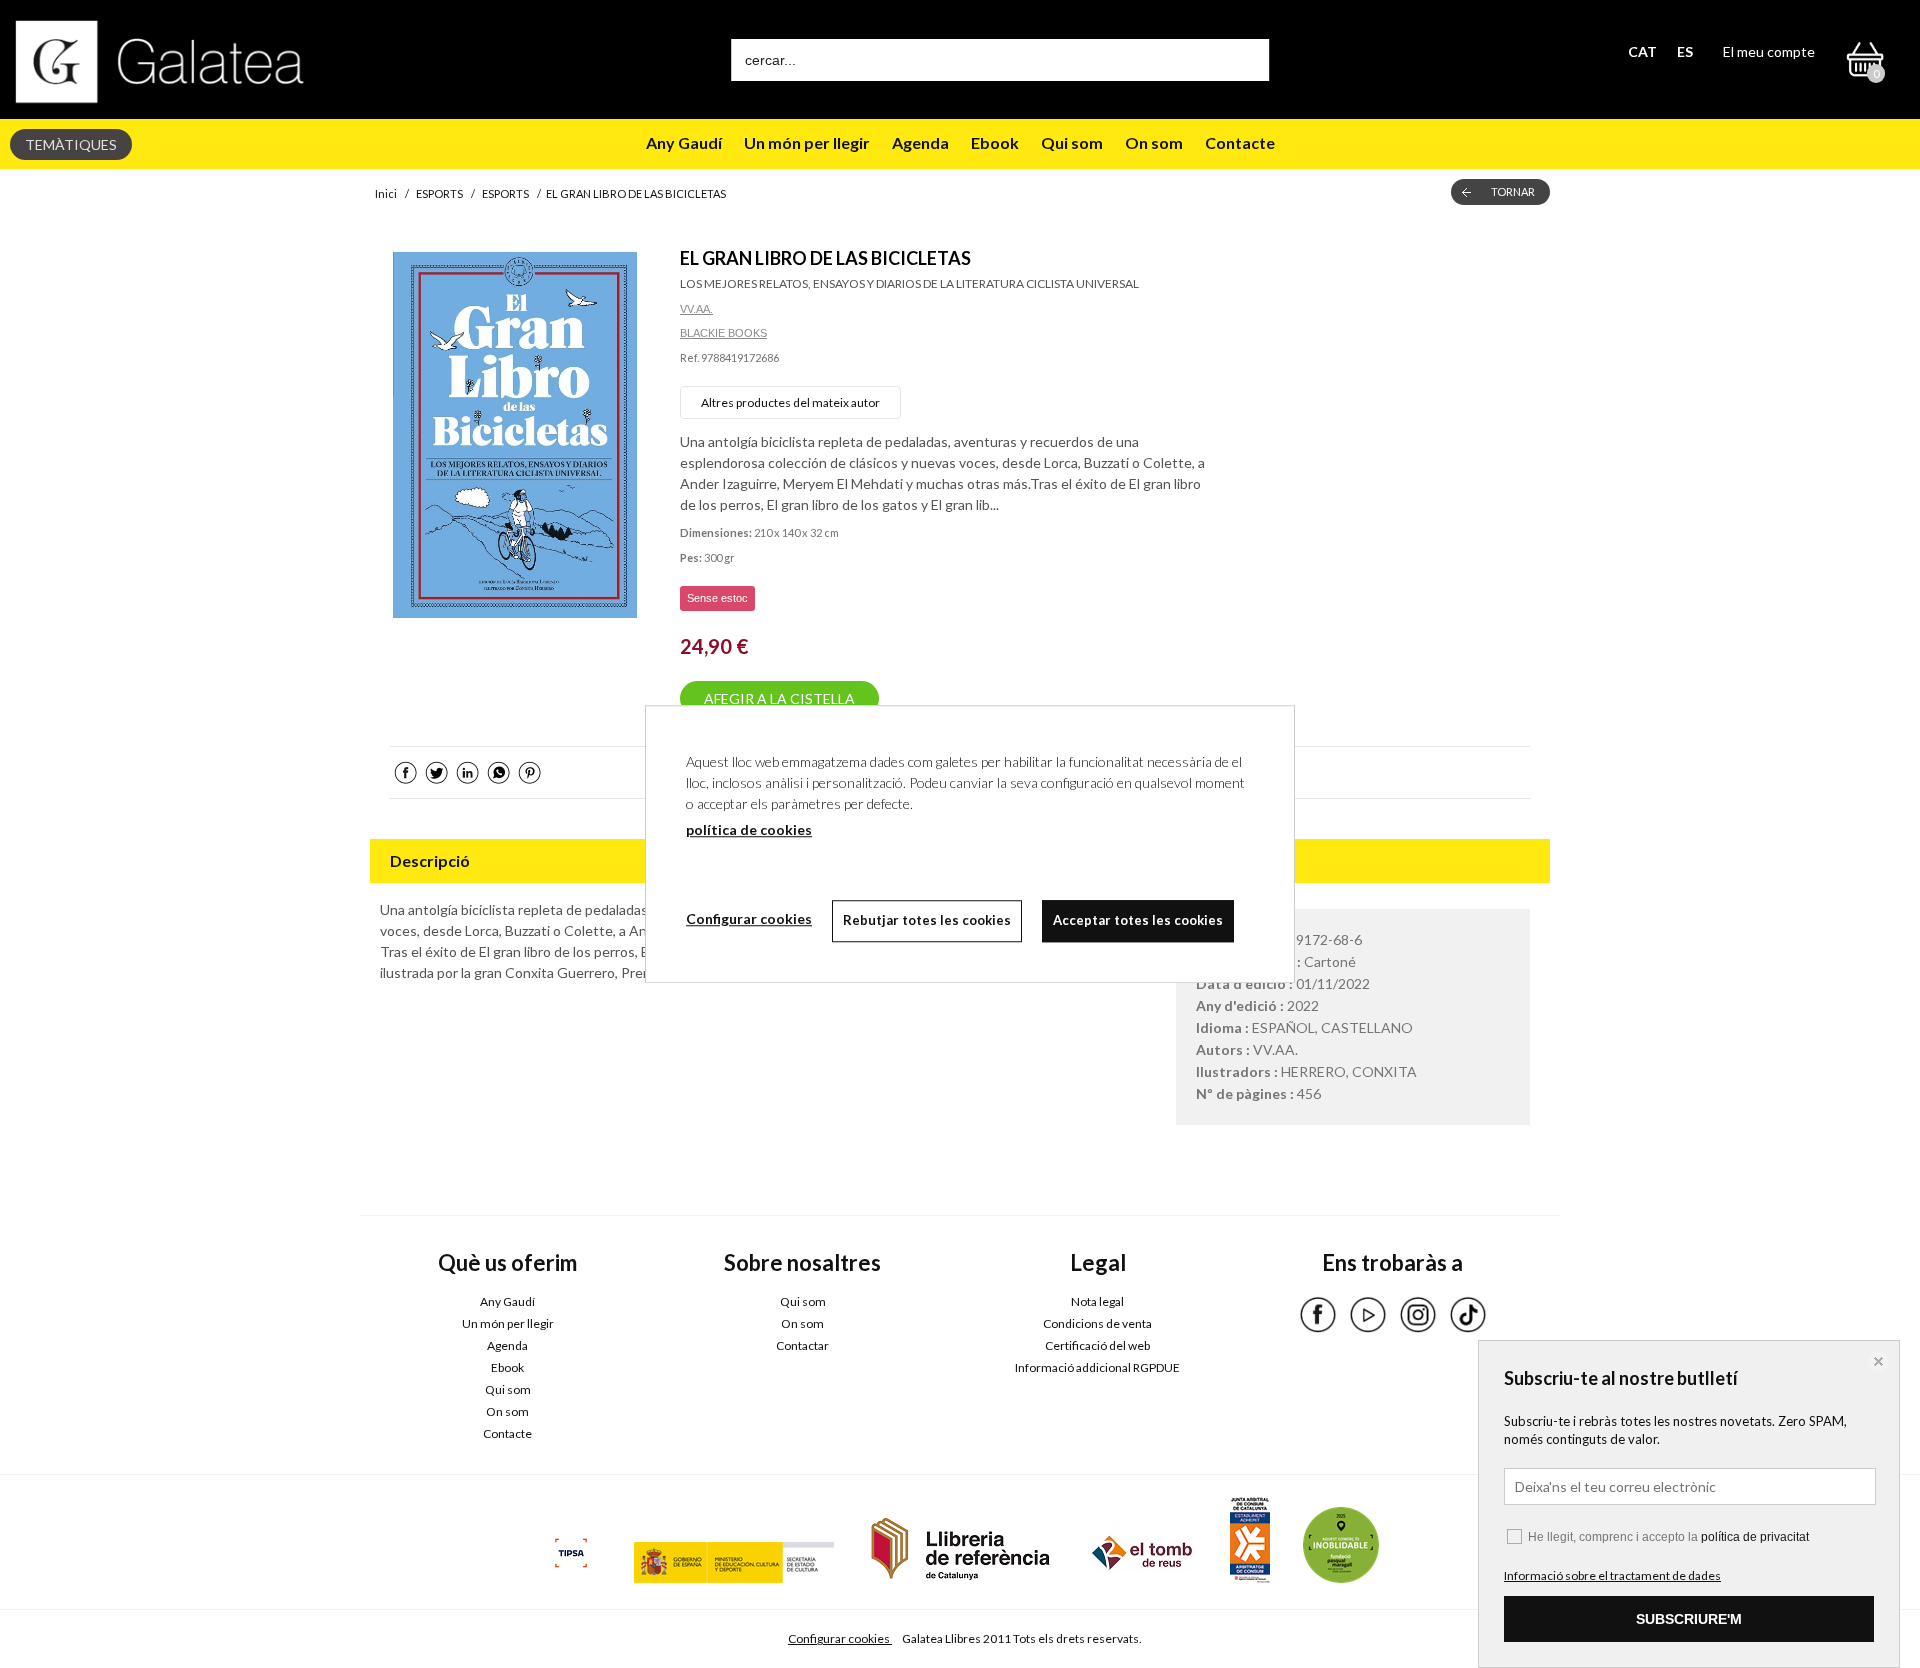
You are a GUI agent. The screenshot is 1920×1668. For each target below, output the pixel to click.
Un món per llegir (807, 142)
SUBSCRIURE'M (1689, 1619)
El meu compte (1769, 51)
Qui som (1072, 142)
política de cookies (749, 829)
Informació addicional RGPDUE (1097, 1367)
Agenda (920, 142)
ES (1685, 51)
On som (1154, 142)
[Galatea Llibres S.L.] (160, 61)
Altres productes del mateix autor (790, 402)
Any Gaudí (684, 142)
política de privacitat (1755, 1537)
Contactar (802, 1345)
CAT (1642, 51)
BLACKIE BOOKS (723, 333)
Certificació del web (1097, 1345)
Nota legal (1097, 1301)
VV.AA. (696, 309)
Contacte (1240, 142)
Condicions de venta (1097, 1323)
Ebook (995, 142)
